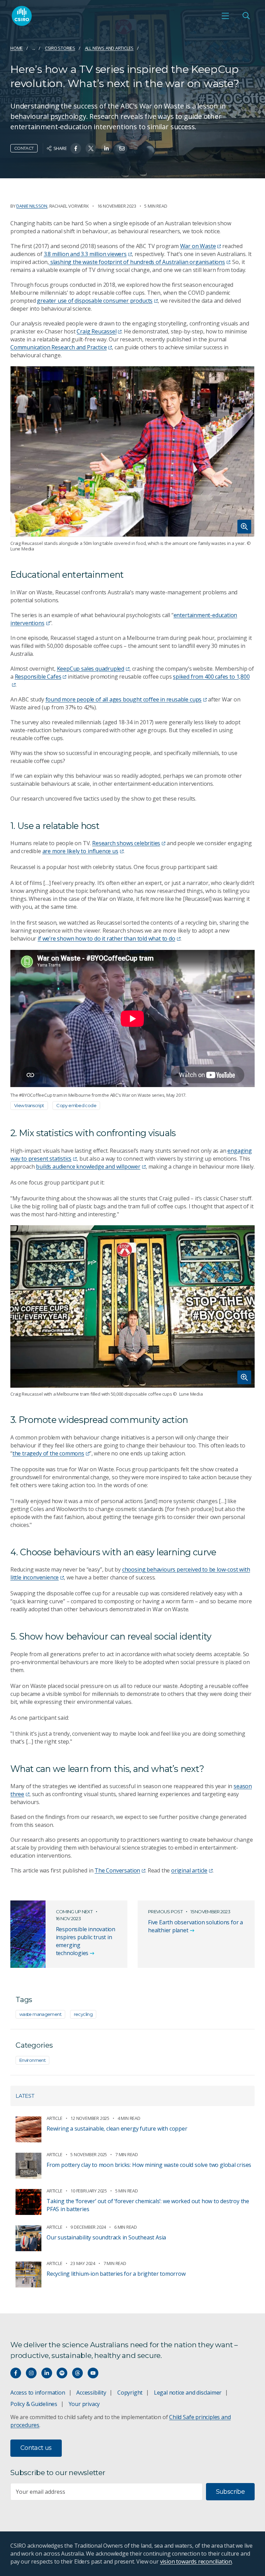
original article (189, 1870)
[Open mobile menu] (225, 16)
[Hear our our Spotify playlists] (62, 2373)
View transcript (29, 1105)
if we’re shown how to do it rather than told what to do (106, 938)
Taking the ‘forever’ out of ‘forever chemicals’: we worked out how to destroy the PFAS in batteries (148, 2205)
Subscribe (230, 2492)
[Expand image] (132, 452)
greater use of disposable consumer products (95, 301)
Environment (32, 2060)
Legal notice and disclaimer (188, 2393)
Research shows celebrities (126, 843)
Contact (24, 148)
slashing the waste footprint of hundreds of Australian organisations (137, 262)
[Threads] (77, 2373)
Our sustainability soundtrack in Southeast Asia (106, 2237)
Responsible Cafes (38, 677)
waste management (40, 2014)
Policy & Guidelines (34, 2404)
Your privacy (84, 2404)
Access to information (38, 2393)
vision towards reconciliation (196, 2561)
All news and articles (109, 48)
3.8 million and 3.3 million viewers (85, 254)
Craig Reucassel (96, 331)
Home (17, 48)
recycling (83, 2014)
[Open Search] (246, 16)
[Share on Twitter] (91, 148)
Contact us (36, 2448)
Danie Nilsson (32, 206)
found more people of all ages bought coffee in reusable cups (124, 699)
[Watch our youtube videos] (93, 2373)
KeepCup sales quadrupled (91, 669)
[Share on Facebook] (76, 148)
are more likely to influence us (80, 851)
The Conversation (117, 1870)
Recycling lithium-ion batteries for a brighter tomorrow (116, 2274)
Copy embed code (76, 1105)
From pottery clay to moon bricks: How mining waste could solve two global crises (149, 2165)
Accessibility (91, 2393)
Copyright (130, 2393)
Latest (25, 2096)
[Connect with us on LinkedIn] (47, 2373)
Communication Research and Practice (58, 347)
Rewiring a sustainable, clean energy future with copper (117, 2129)
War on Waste (198, 246)
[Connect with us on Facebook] (16, 2373)
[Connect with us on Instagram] (31, 2373)
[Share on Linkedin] (106, 148)
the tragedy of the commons (48, 1453)
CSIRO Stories (60, 48)
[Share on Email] (122, 148)
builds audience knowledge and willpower (88, 1167)
